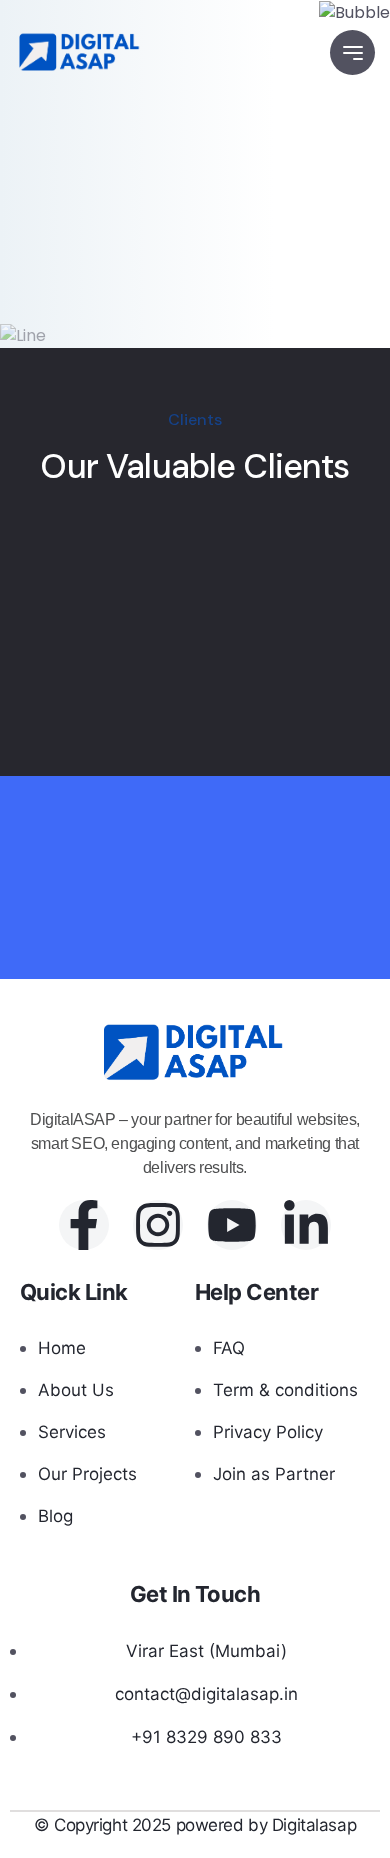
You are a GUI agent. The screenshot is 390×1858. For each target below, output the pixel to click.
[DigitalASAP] (80, 53)
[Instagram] (158, 1225)
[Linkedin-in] (306, 1225)
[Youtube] (232, 1225)
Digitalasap (314, 1825)
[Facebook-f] (84, 1225)
